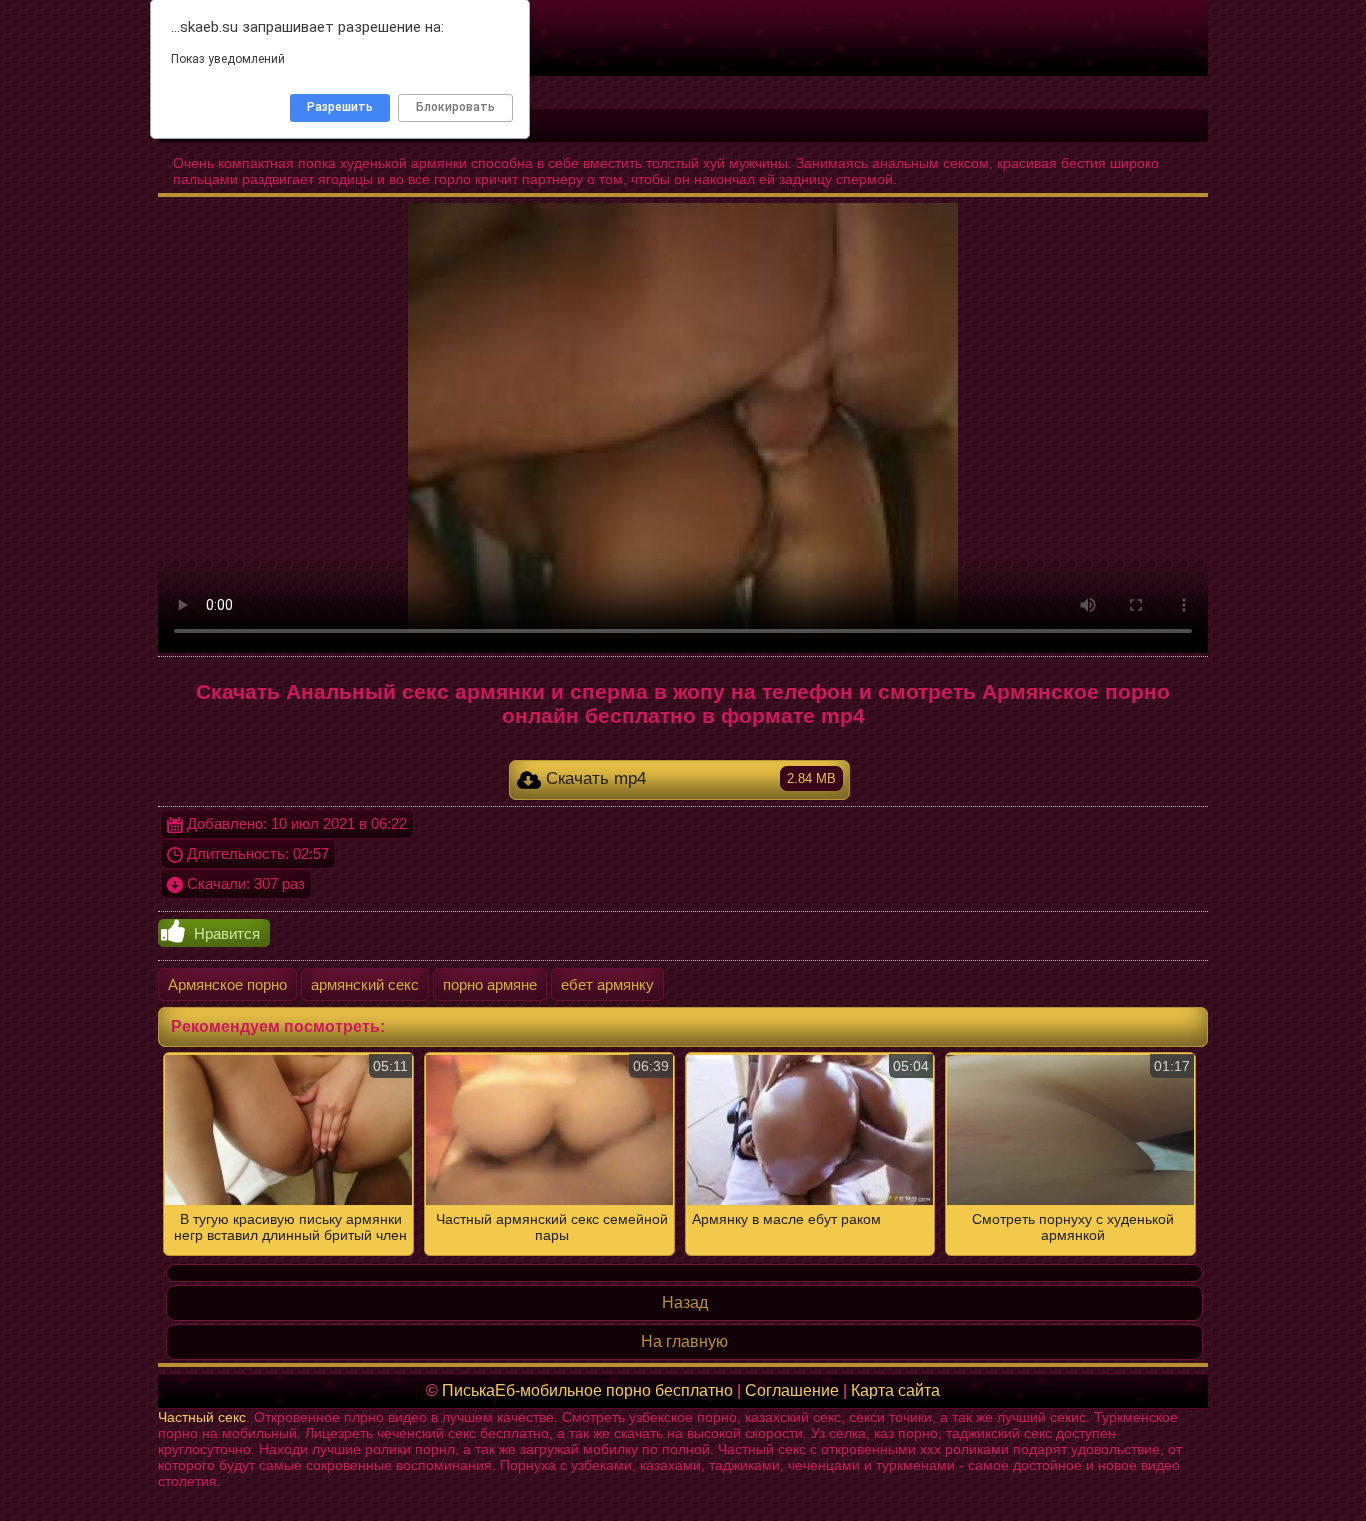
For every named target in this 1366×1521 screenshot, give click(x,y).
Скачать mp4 (689, 778)
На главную (684, 1341)
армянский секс (365, 984)
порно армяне (490, 984)
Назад (685, 1302)
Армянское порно (227, 984)
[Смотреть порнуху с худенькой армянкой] (683, 1154)
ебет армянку (607, 984)
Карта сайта (895, 1390)
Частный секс (202, 1417)
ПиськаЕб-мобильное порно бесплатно (587, 1390)
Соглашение (792, 1390)
